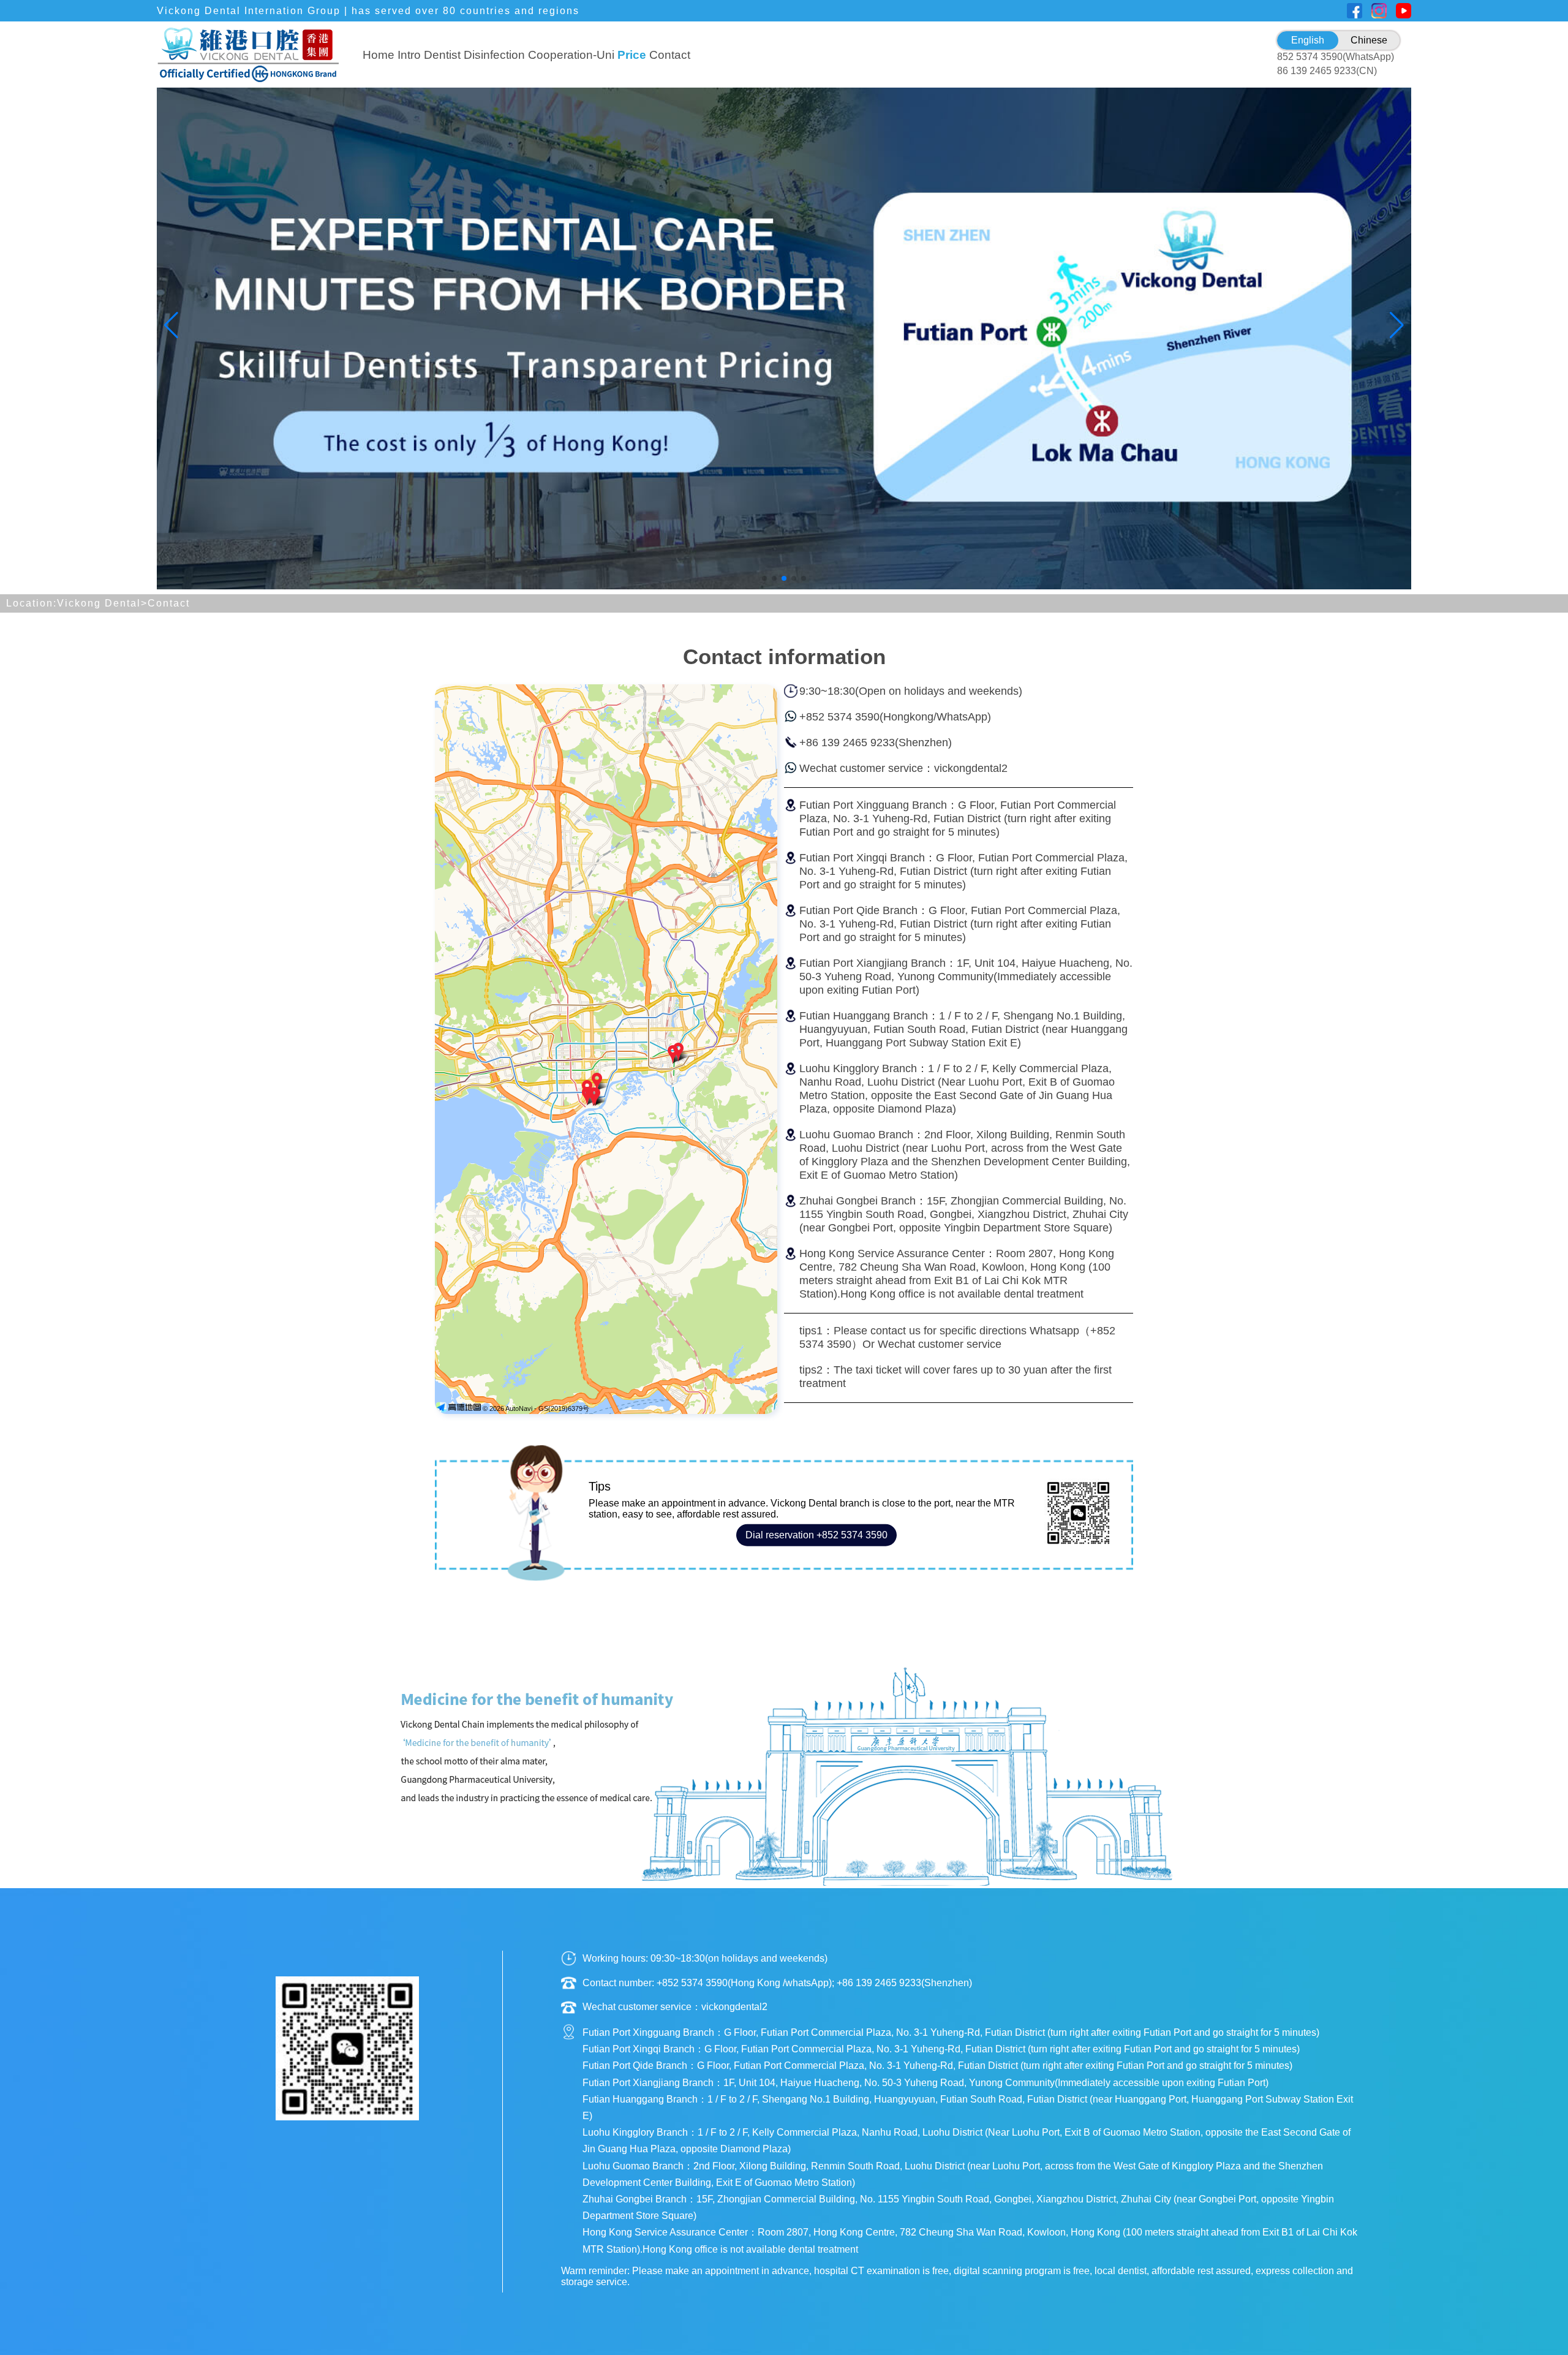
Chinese (1369, 40)
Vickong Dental (99, 603)
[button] (764, 578)
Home (379, 55)
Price (632, 55)
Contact (670, 55)
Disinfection (494, 55)
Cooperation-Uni (571, 55)
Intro (409, 55)
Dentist (442, 55)
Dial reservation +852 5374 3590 (816, 1535)
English (1308, 40)
